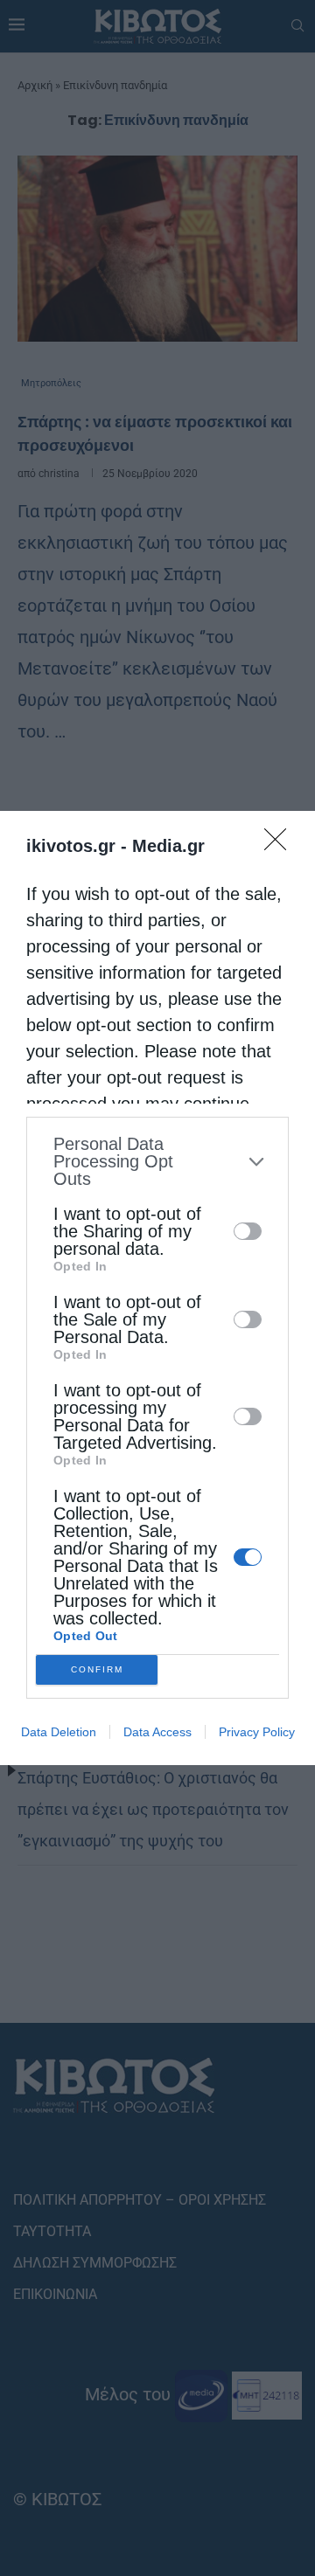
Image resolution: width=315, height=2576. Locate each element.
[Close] (281, 845)
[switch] (248, 1231)
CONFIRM (97, 1669)
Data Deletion (59, 1732)
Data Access (157, 1732)
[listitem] (157, 1161)
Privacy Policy (257, 1732)
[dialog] (157, 1288)
